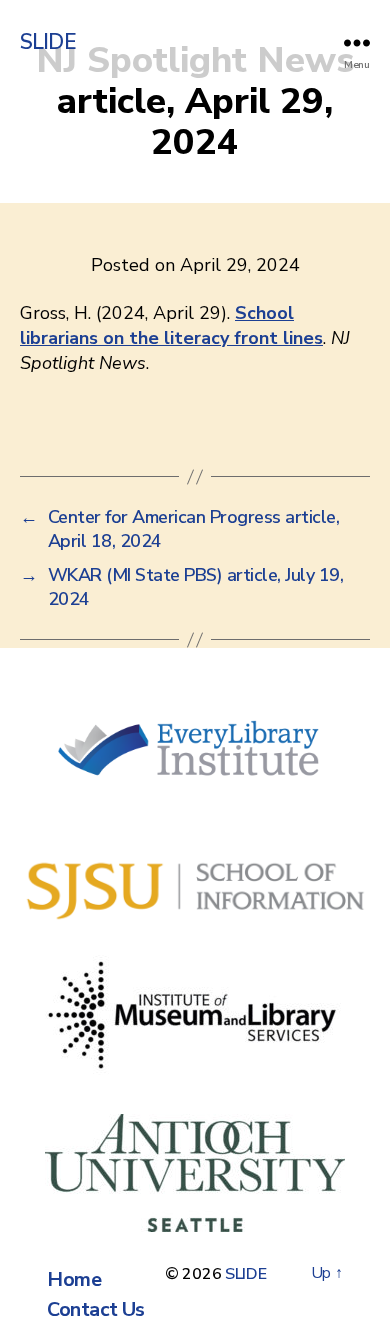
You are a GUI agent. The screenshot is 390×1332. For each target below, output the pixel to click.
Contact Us (95, 1309)
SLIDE (48, 42)
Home (74, 1279)
